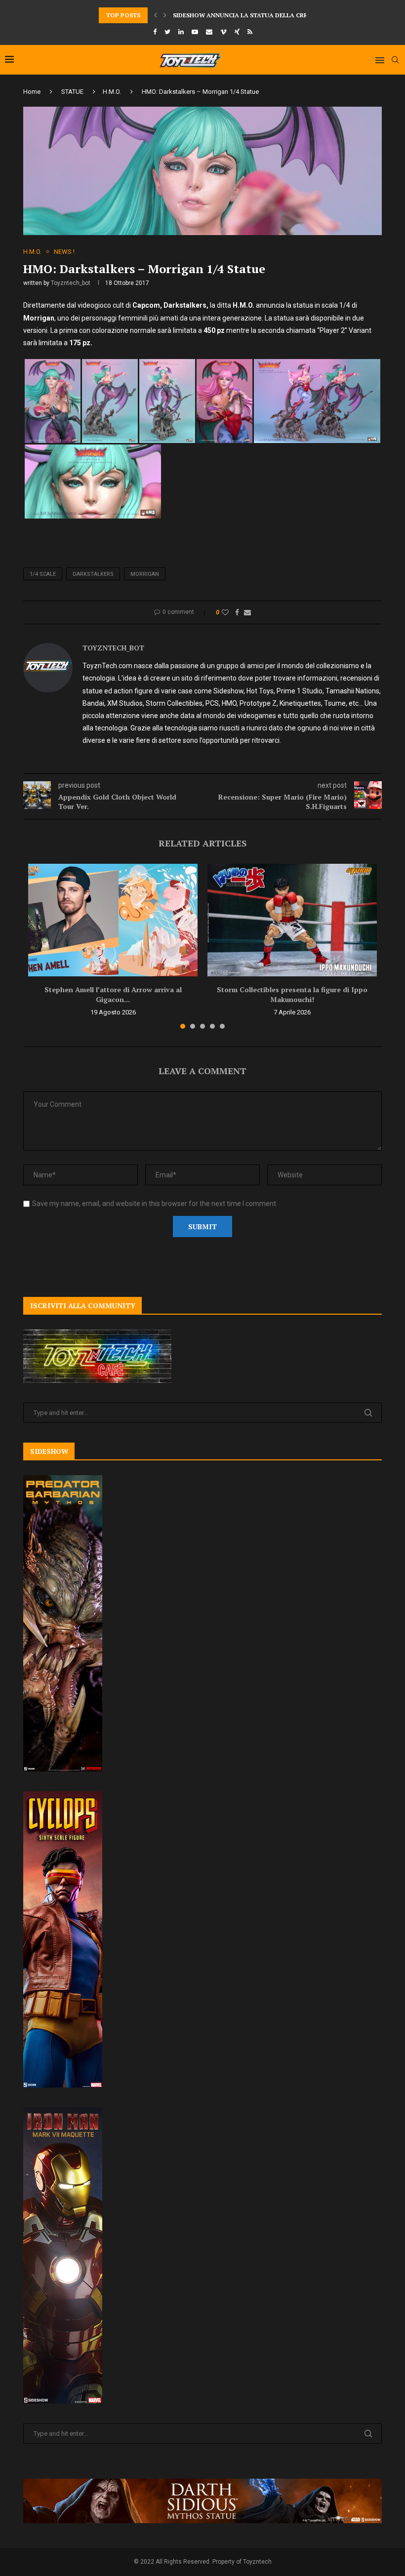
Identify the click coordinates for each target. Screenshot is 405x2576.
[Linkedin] (181, 32)
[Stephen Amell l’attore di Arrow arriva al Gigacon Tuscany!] (113, 920)
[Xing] (237, 32)
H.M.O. (112, 92)
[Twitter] (167, 32)
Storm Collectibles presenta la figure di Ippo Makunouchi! (292, 994)
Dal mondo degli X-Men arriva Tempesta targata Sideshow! (273, 15)
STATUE (72, 92)
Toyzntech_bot (71, 283)
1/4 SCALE (43, 574)
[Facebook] (155, 32)
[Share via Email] (247, 612)
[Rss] (250, 32)
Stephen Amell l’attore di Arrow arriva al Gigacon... (113, 994)
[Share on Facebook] (237, 612)
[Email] (209, 32)
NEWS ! (64, 252)
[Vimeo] (223, 32)
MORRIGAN (145, 574)
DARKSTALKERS (93, 574)
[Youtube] (195, 32)
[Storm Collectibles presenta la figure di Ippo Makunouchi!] (292, 920)
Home (32, 92)
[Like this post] (225, 612)
